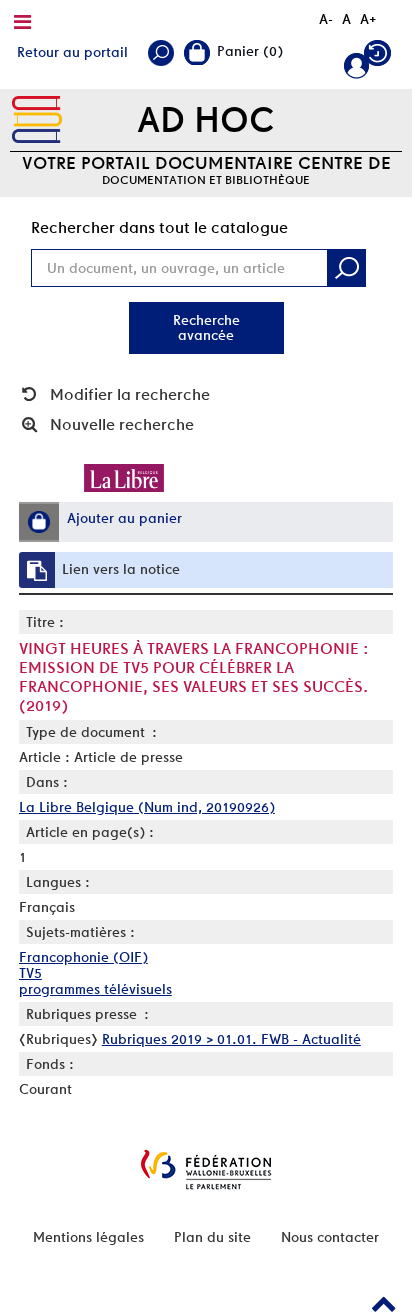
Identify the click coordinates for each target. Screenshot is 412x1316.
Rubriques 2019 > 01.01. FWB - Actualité (231, 1039)
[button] (39, 522)
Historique (380, 57)
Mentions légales (88, 1237)
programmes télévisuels (95, 989)
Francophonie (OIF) (83, 957)
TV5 (30, 973)
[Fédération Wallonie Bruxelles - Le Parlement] (206, 1169)
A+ (368, 19)
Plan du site (212, 1237)
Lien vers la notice (121, 569)
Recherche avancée (206, 327)
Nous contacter (330, 1237)
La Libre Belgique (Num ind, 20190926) (147, 807)
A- (326, 19)
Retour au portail (72, 52)
